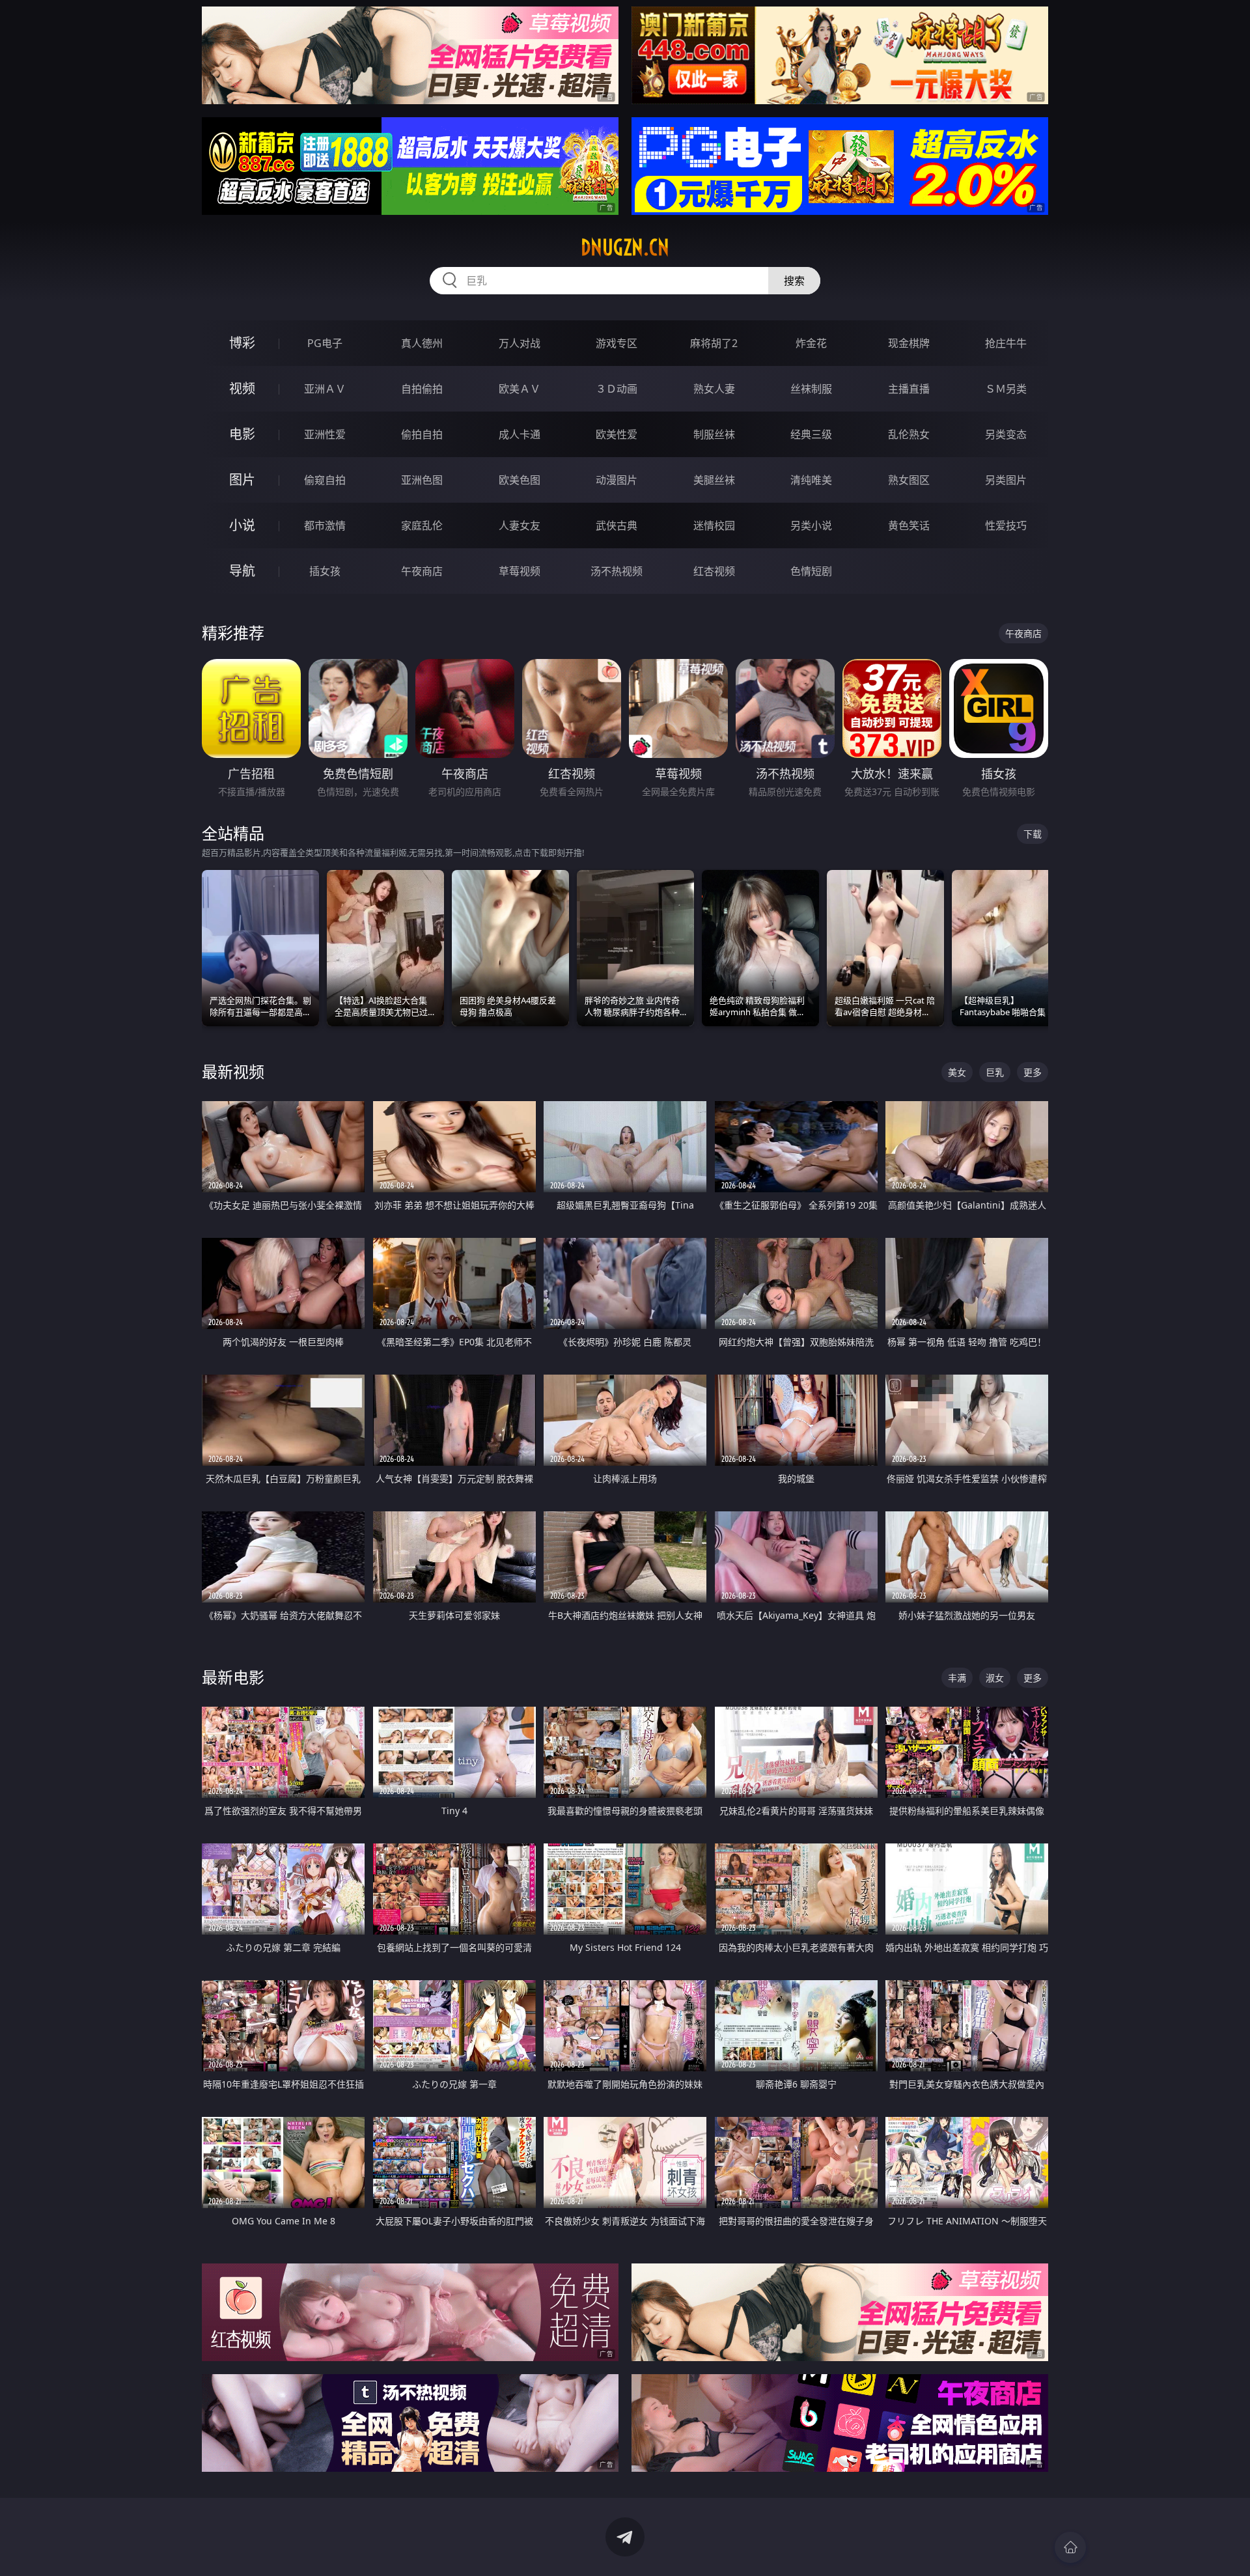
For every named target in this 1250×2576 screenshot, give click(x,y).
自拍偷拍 (422, 389)
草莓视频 (520, 571)
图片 (242, 480)
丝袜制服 (811, 389)
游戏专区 (617, 343)
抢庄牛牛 (1006, 343)
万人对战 (520, 343)
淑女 (995, 1678)
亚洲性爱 (325, 434)
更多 (1033, 1072)
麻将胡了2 (714, 343)
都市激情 (325, 525)
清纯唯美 (811, 480)
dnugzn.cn (625, 247)
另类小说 (811, 525)
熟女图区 (909, 480)
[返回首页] (1070, 2547)
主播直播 (909, 389)
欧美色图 (520, 480)
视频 (242, 388)
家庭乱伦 (422, 525)
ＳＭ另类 (1006, 389)
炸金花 (811, 343)
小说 (242, 525)
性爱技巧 (1006, 525)
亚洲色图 (422, 480)
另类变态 (1006, 434)
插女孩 (325, 571)
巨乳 (995, 1072)
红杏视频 (714, 571)
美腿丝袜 (714, 480)
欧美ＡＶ (520, 389)
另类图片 (1006, 480)
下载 (1033, 834)
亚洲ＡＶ (325, 389)
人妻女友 (520, 525)
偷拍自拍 (422, 434)
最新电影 (233, 1677)
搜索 (794, 281)
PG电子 (325, 343)
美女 (957, 1072)
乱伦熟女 (909, 434)
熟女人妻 (714, 389)
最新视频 (233, 1071)
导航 (242, 571)
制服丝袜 (714, 434)
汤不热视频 (617, 571)
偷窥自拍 (325, 480)
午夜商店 (422, 571)
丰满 (957, 1678)
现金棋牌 (909, 343)
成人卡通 (520, 434)
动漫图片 (617, 480)
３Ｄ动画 (617, 389)
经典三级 (811, 434)
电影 (242, 434)
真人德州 (422, 343)
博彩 (242, 343)
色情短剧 (811, 571)
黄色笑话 (909, 525)
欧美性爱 (617, 434)
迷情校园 (714, 525)
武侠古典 (617, 525)
